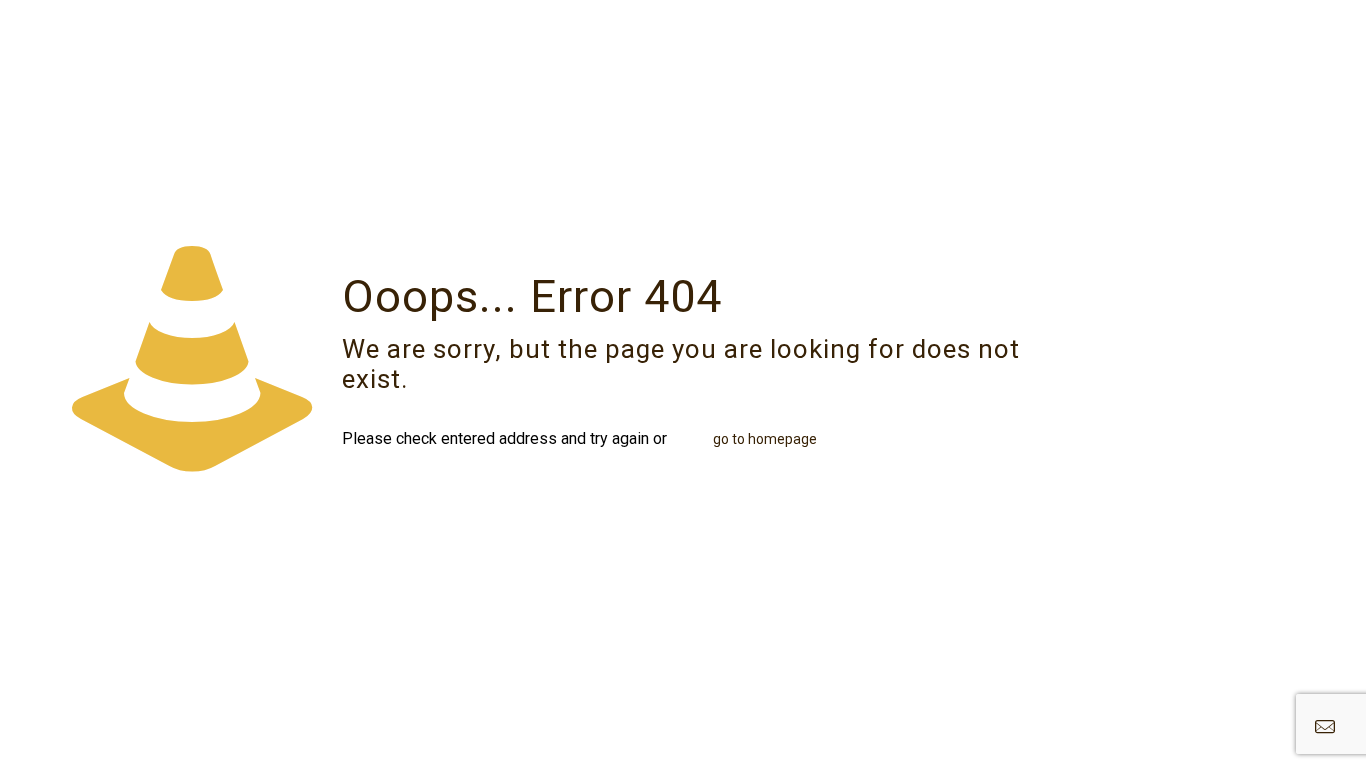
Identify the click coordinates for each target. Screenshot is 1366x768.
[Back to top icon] (1270, 727)
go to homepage (765, 439)
